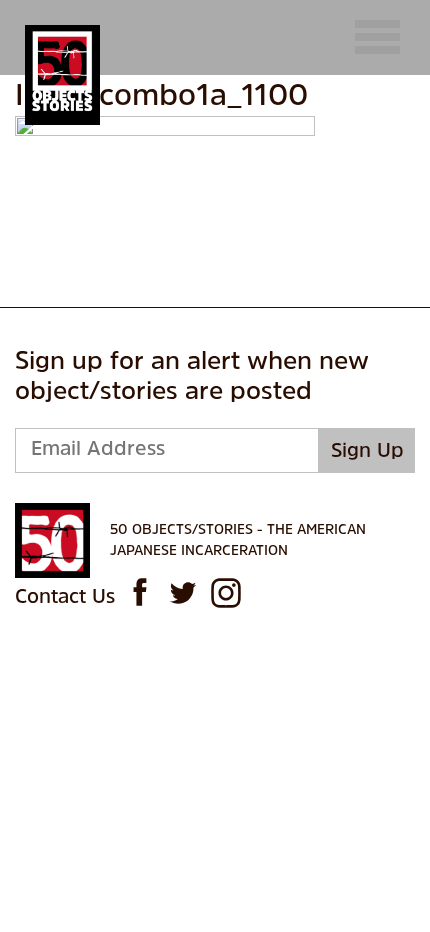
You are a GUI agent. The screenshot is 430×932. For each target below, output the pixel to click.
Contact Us (65, 598)
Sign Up (367, 452)
